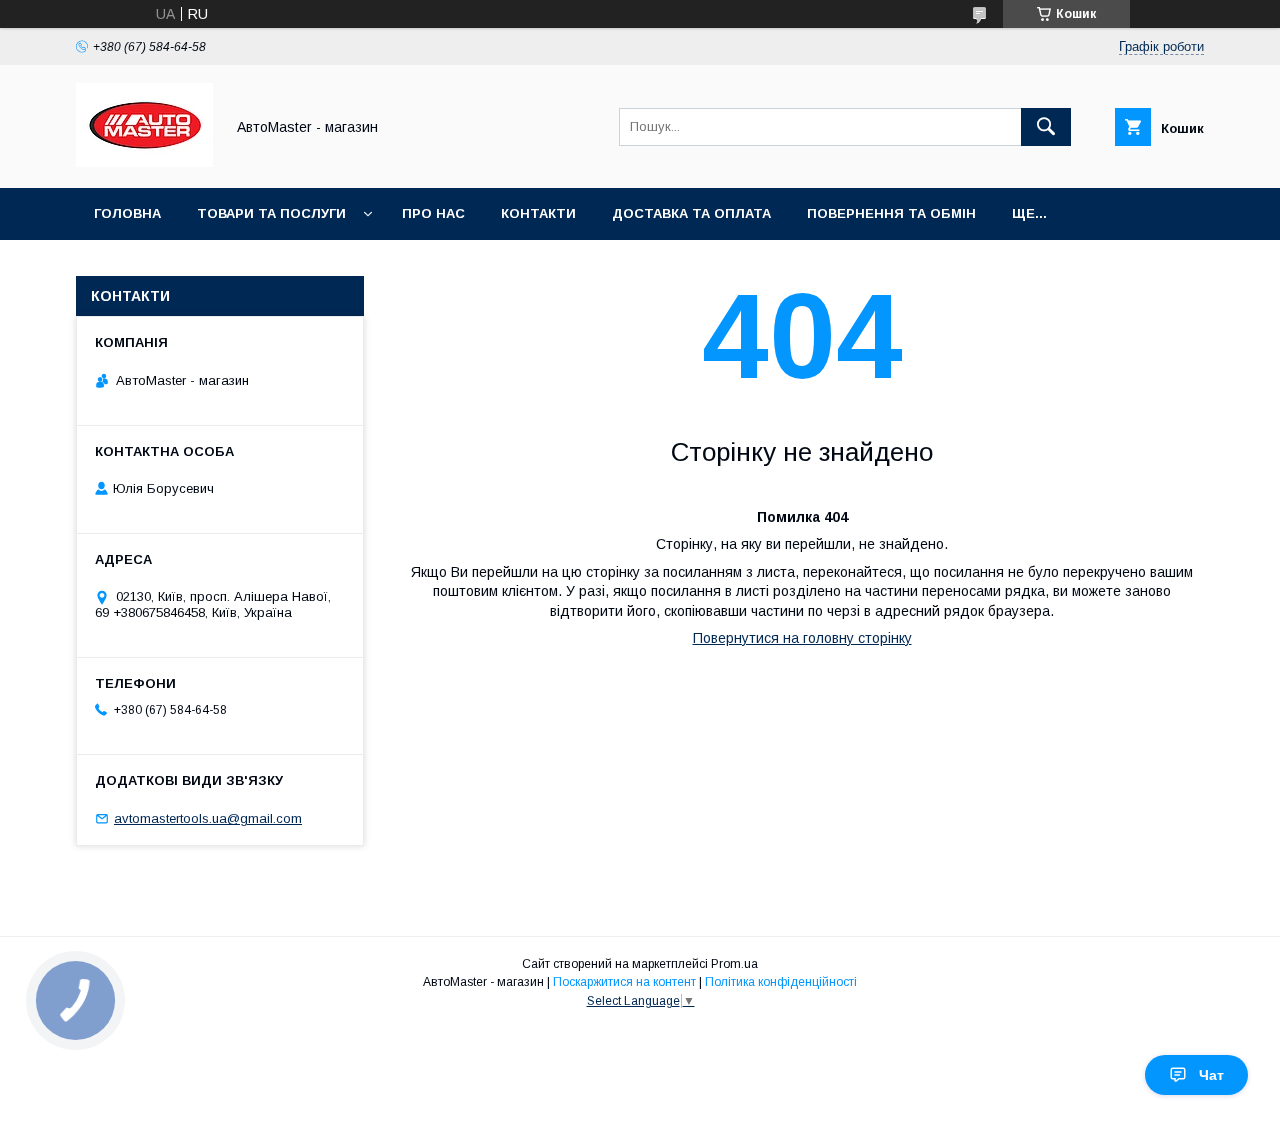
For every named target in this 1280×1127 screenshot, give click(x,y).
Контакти (538, 213)
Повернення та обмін (891, 213)
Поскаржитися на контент (624, 982)
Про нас (433, 213)
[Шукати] (1046, 127)
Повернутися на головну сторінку (802, 638)
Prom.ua (734, 964)
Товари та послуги (271, 213)
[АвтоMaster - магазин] (144, 162)
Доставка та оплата (691, 213)
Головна (127, 213)
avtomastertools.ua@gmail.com (208, 818)
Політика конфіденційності (781, 982)
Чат (1211, 1075)
